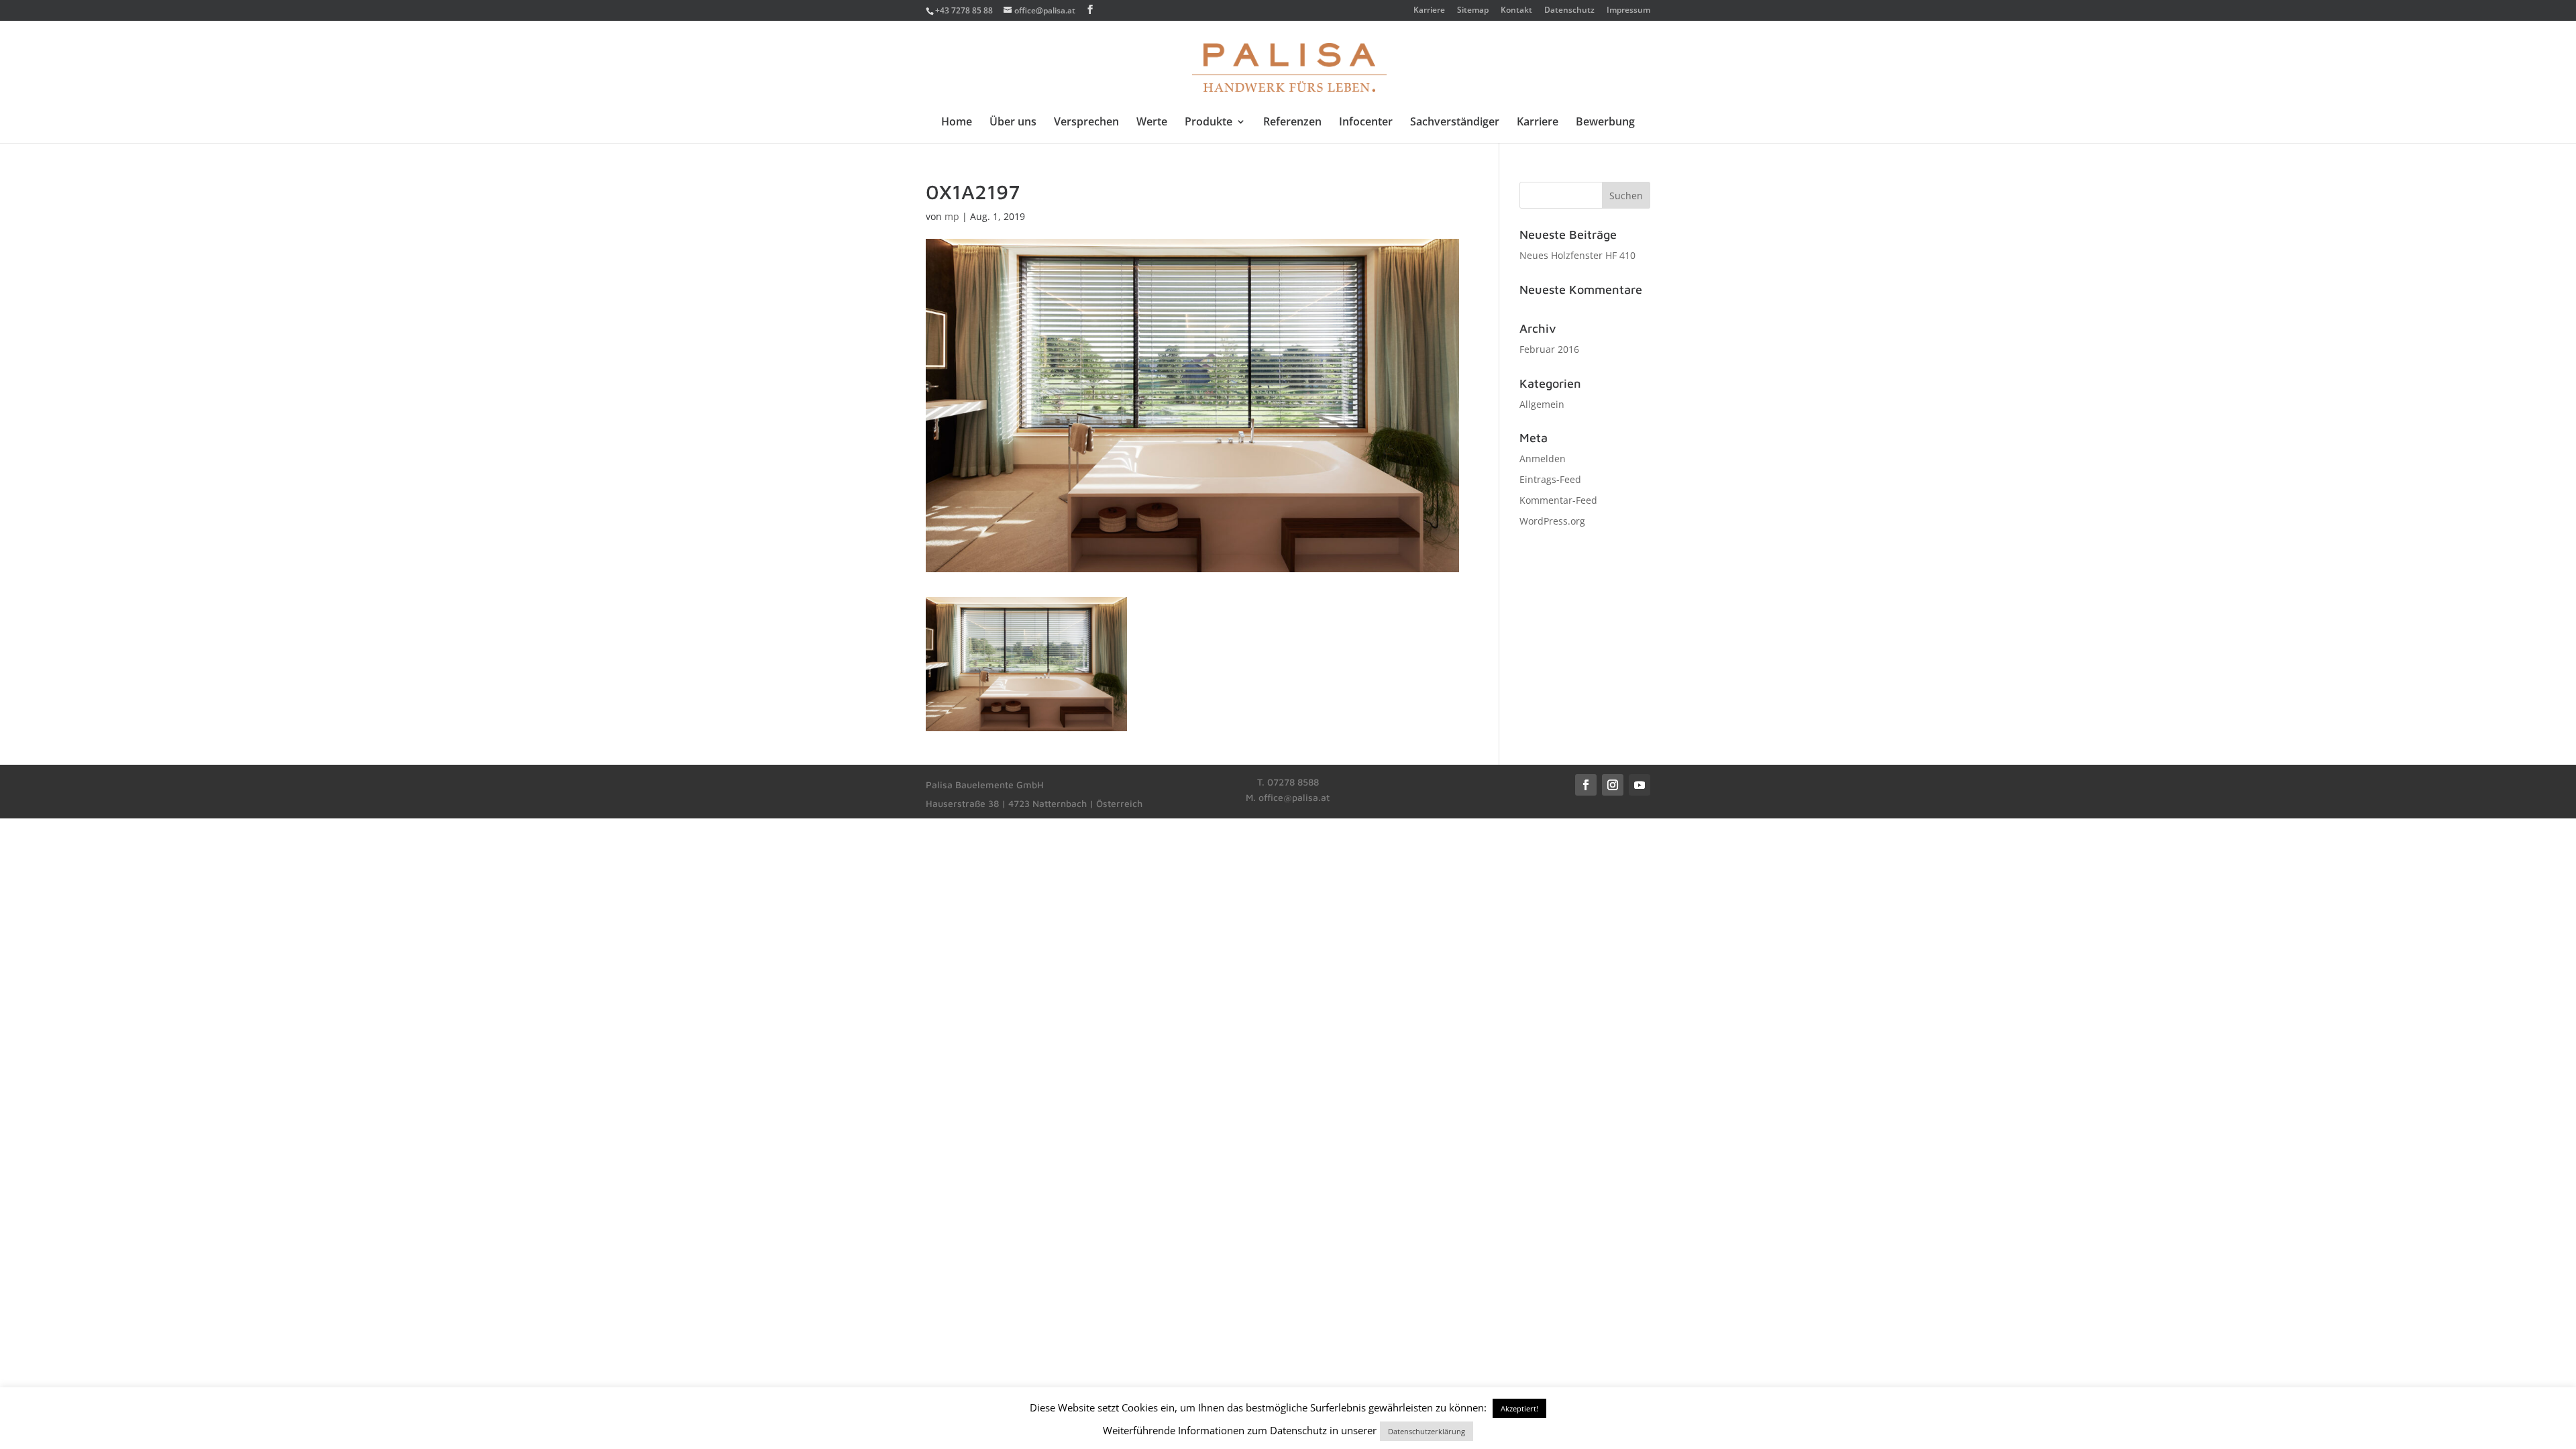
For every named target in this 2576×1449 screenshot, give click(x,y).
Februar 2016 (1549, 349)
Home (957, 123)
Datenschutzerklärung (1427, 1431)
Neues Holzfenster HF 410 (1577, 255)
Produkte (1209, 123)
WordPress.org (1552, 521)
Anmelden (1543, 459)
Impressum (1628, 11)
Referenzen (1292, 123)
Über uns (1013, 123)
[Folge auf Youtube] (1640, 785)
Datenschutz (1569, 11)
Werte (1152, 123)
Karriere (1429, 11)
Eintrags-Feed (1550, 479)
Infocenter (1366, 123)
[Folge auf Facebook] (1586, 785)
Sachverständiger (1455, 123)
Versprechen (1086, 123)
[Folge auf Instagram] (1613, 785)
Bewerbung (1605, 123)
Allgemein (1542, 404)
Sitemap (1473, 11)
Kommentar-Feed (1558, 500)
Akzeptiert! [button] (1519, 1408)
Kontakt (1516, 11)
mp (952, 216)
